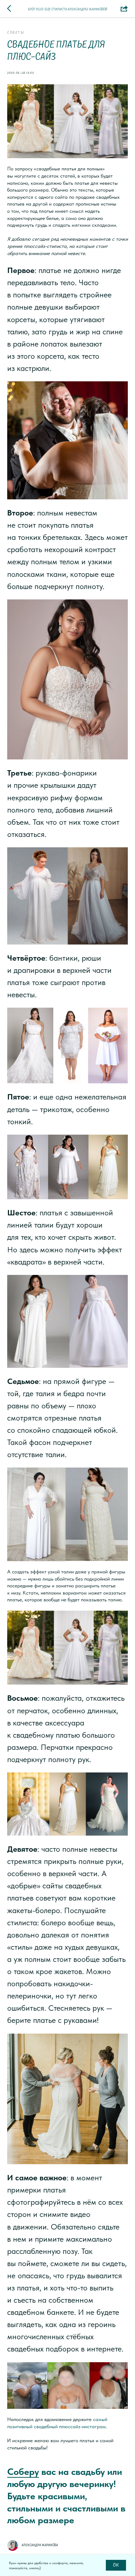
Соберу (23, 2471)
